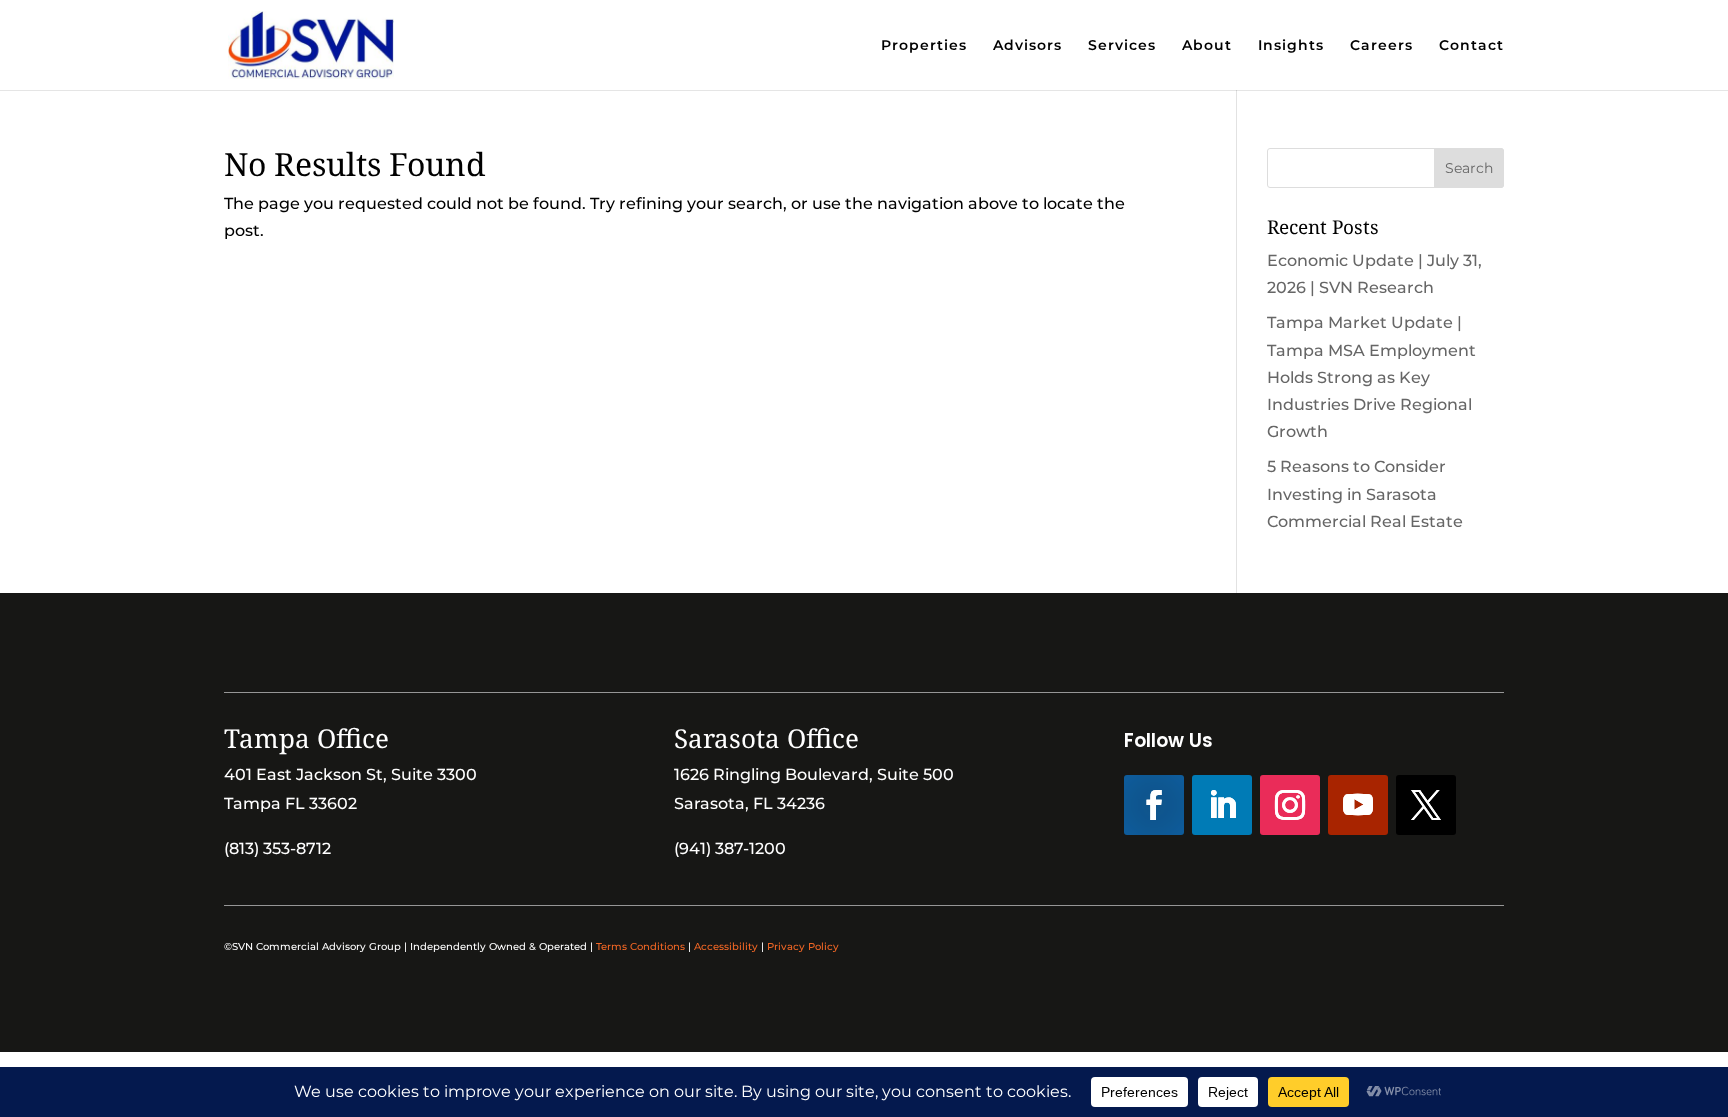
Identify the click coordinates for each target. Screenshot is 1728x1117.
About (1207, 46)
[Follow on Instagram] (1290, 805)
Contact (1471, 46)
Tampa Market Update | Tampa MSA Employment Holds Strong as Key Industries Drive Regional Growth (1371, 377)
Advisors (1027, 46)
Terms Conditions (640, 946)
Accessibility (726, 946)
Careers (1381, 46)
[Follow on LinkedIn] (1222, 805)
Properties (924, 46)
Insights (1291, 46)
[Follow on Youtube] (1358, 805)
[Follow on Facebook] (1154, 805)
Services (1122, 46)
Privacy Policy (803, 946)
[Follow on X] (1426, 805)
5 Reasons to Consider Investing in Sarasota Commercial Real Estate (1365, 493)
